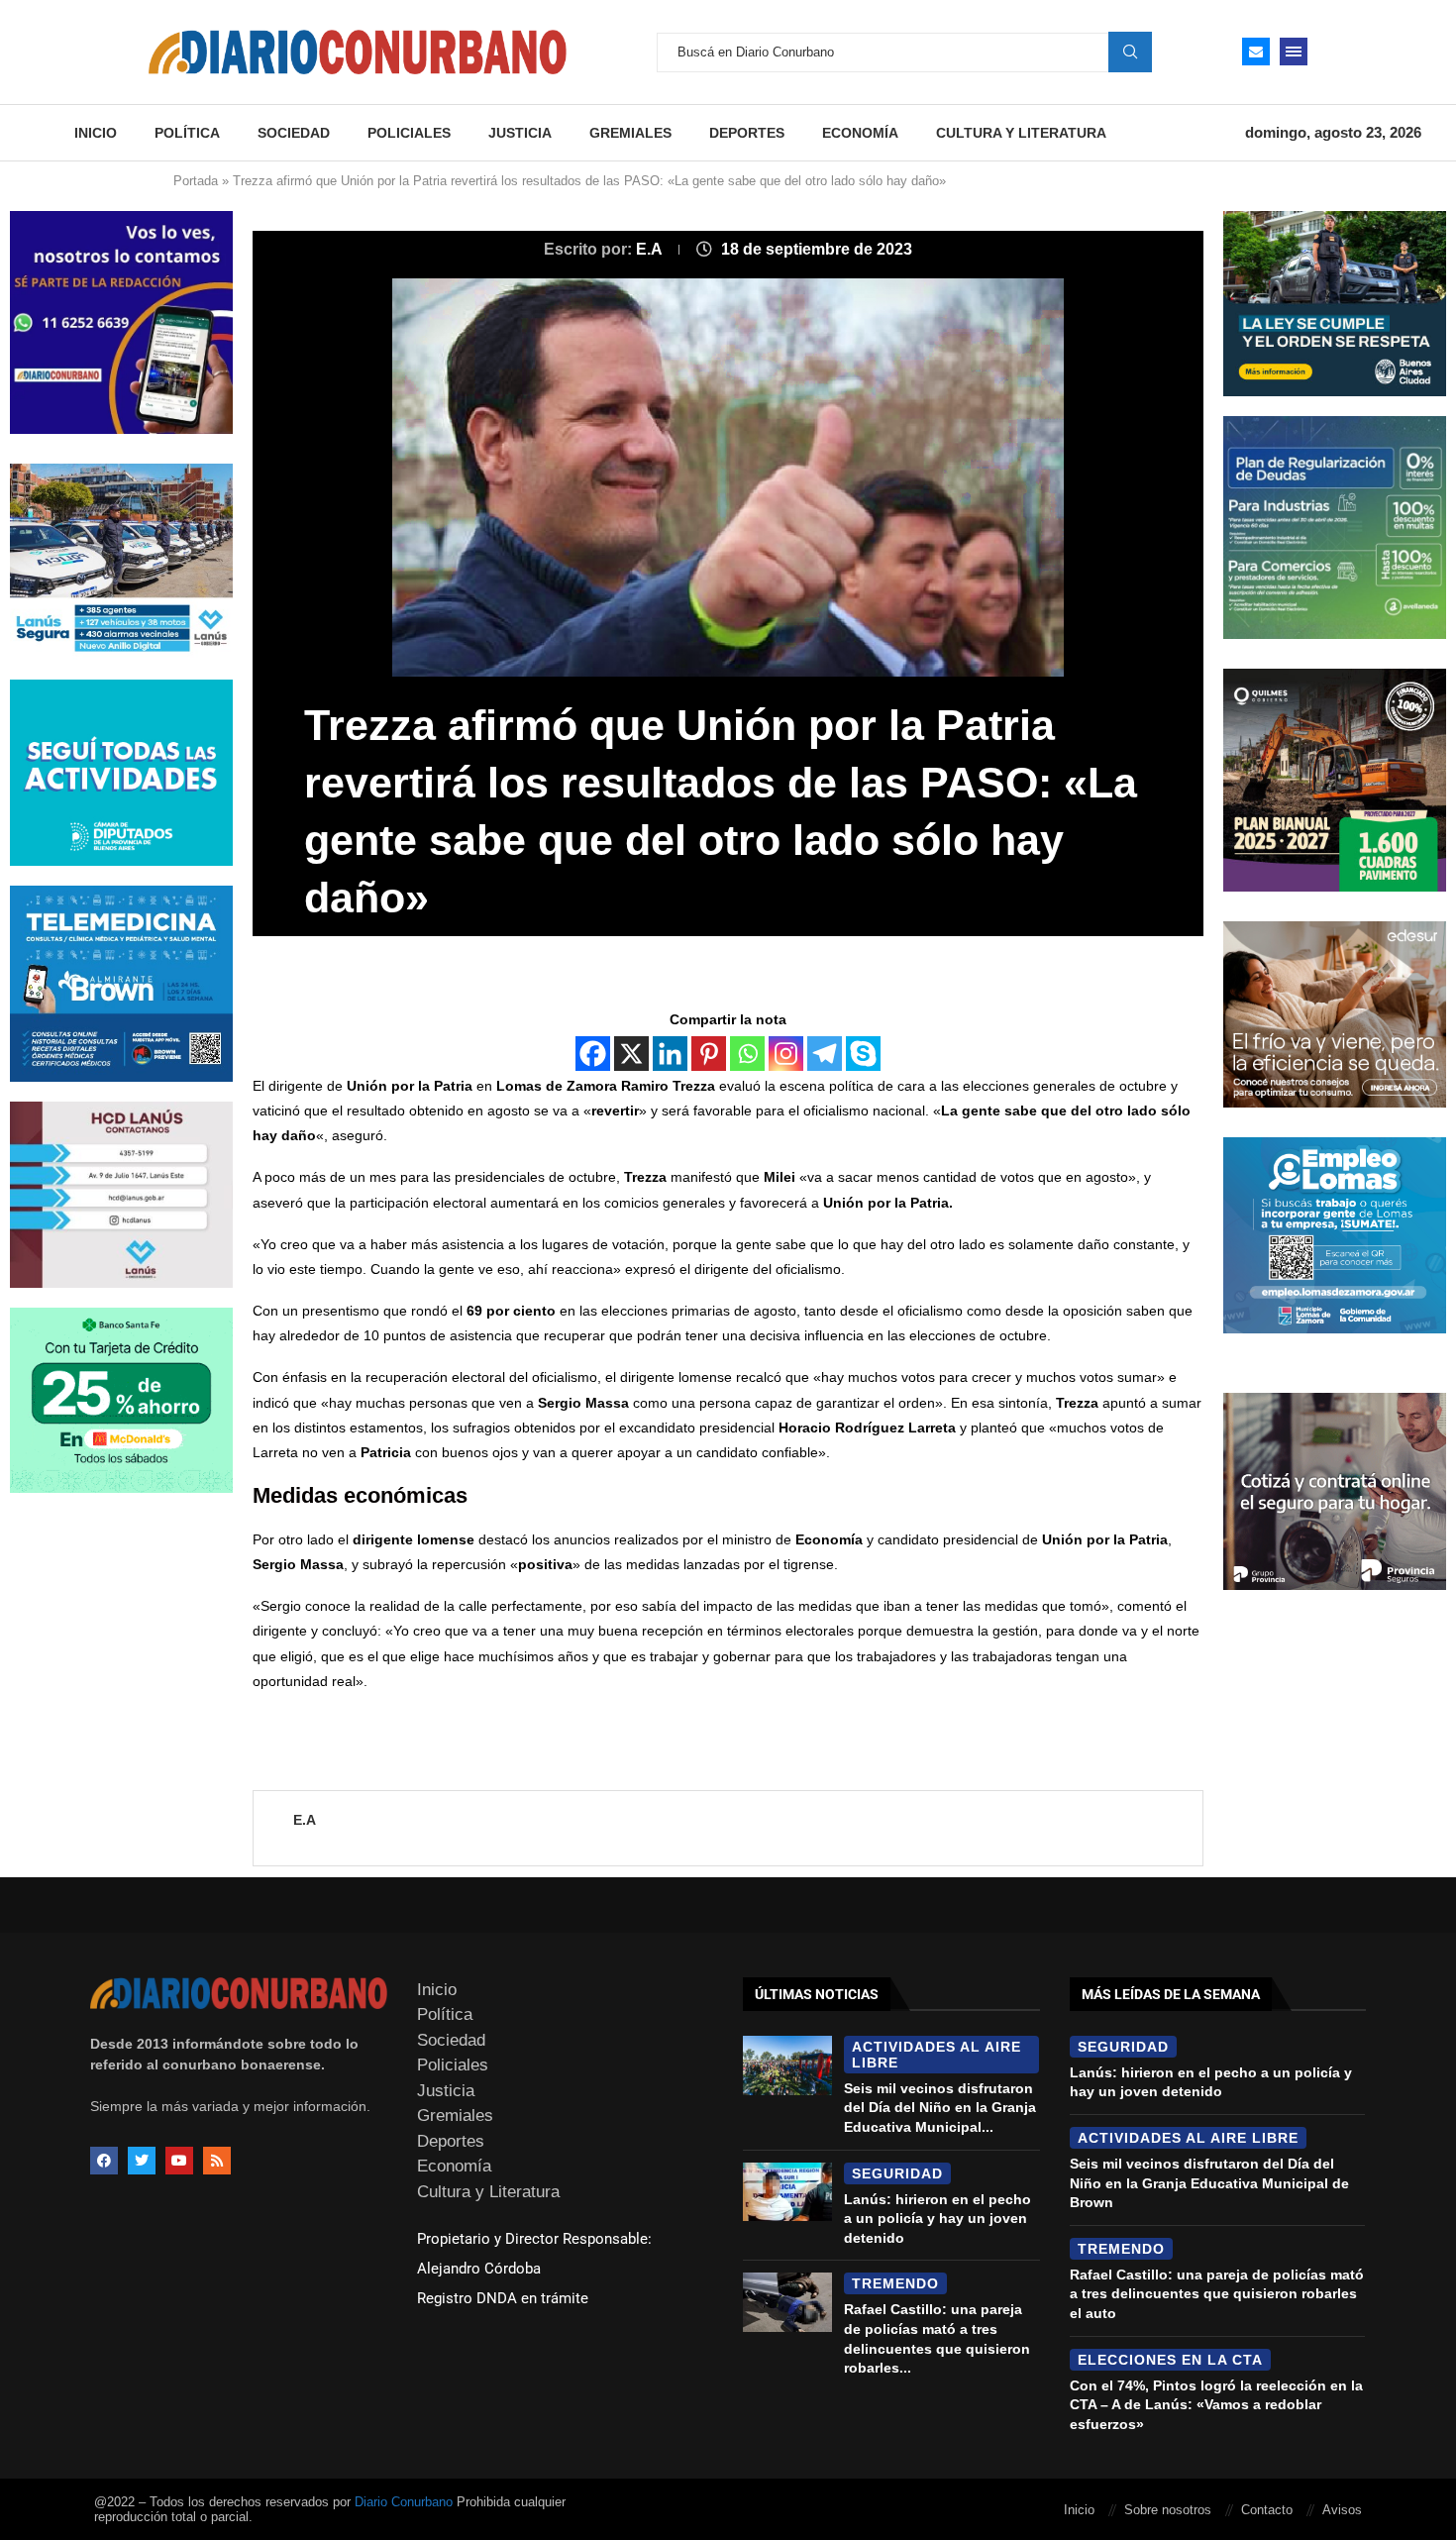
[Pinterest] (709, 1054)
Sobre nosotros (1168, 2510)
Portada (196, 181)
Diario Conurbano (404, 2502)
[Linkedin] (670, 1054)
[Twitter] (142, 2161)
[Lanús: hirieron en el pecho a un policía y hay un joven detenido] (787, 2192)
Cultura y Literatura (1021, 133)
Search (1130, 52)
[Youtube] (179, 2161)
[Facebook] (593, 1054)
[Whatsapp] (747, 1054)
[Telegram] (825, 1054)
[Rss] (217, 2161)
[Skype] (863, 1054)
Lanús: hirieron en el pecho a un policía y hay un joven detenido (937, 2219)
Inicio (96, 133)
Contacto (1267, 2510)
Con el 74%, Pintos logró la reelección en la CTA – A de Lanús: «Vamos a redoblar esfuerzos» (1216, 2405)
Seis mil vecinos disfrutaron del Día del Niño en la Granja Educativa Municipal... (940, 2108)
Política (187, 133)
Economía (860, 133)
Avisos (1342, 2510)
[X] (631, 1054)
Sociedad (294, 133)
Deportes (747, 133)
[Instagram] (786, 1054)
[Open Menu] (1294, 52)
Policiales (409, 133)
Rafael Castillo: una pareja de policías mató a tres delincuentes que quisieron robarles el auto (1217, 2294)
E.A (651, 249)
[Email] (1256, 52)
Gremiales (630, 133)
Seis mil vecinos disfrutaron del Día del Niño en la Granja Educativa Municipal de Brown (1209, 2183)
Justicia (520, 133)
